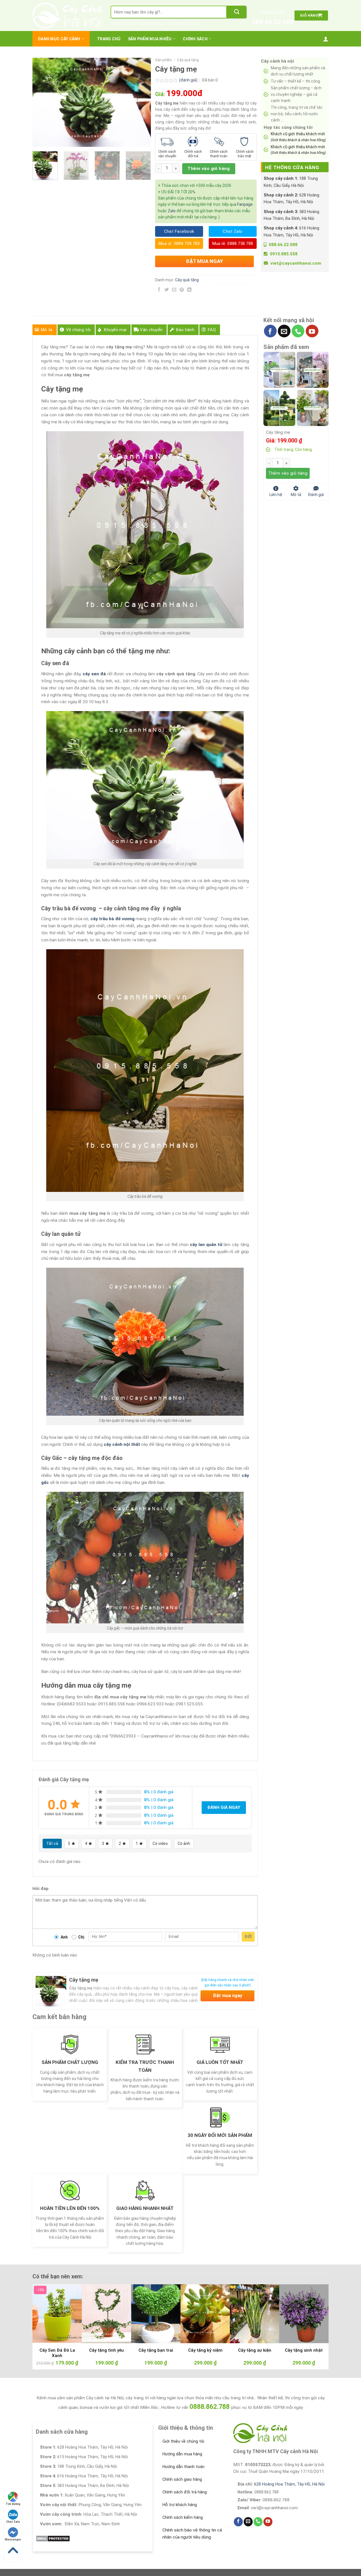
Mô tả (47, 330)
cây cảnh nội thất (122, 1444)
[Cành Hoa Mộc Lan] (313, 369)
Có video (160, 1844)
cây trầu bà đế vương (113, 919)
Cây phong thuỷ (151, 24)
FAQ (212, 330)
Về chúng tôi (78, 330)
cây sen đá (94, 674)
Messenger (13, 2540)
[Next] (141, 102)
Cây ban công (122, 24)
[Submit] (237, 12)
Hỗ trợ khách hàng (180, 2505)
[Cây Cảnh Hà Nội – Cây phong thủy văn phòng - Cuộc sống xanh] (67, 16)
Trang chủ (109, 39)
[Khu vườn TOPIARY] (279, 408)
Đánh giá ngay (224, 1807)
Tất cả (52, 1844)
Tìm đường (13, 2504)
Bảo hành (185, 330)
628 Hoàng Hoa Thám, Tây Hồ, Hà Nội (289, 2484)
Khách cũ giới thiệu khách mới (298, 137)
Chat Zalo (13, 2522)
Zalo (172, 211)
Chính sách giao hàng (182, 2479)
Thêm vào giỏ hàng (209, 169)
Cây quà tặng (188, 60)
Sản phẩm (163, 60)
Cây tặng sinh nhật (304, 2350)
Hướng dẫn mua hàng (182, 2454)
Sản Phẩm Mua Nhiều (150, 39)
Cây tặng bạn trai (156, 2350)
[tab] (45, 330)
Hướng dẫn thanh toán (183, 2467)
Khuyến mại (115, 330)
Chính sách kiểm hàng (183, 2517)
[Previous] (42, 102)
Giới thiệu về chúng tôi (183, 2441)
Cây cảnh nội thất (183, 24)
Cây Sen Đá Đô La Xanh (57, 2353)
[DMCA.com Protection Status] (53, 2539)
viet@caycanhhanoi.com (296, 263)
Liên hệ (276, 494)
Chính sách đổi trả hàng (185, 2492)
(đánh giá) (189, 80)
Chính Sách (195, 39)
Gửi (248, 1937)
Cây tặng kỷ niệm (205, 2350)
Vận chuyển (151, 330)
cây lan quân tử (206, 1245)
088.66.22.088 (273, 22)
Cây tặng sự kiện (255, 2350)
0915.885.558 (284, 254)
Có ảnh (184, 1844)
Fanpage (245, 204)
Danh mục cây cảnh (59, 39)
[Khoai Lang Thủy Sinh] (313, 408)
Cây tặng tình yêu (106, 2350)
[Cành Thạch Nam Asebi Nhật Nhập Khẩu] (279, 369)
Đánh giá (316, 494)
